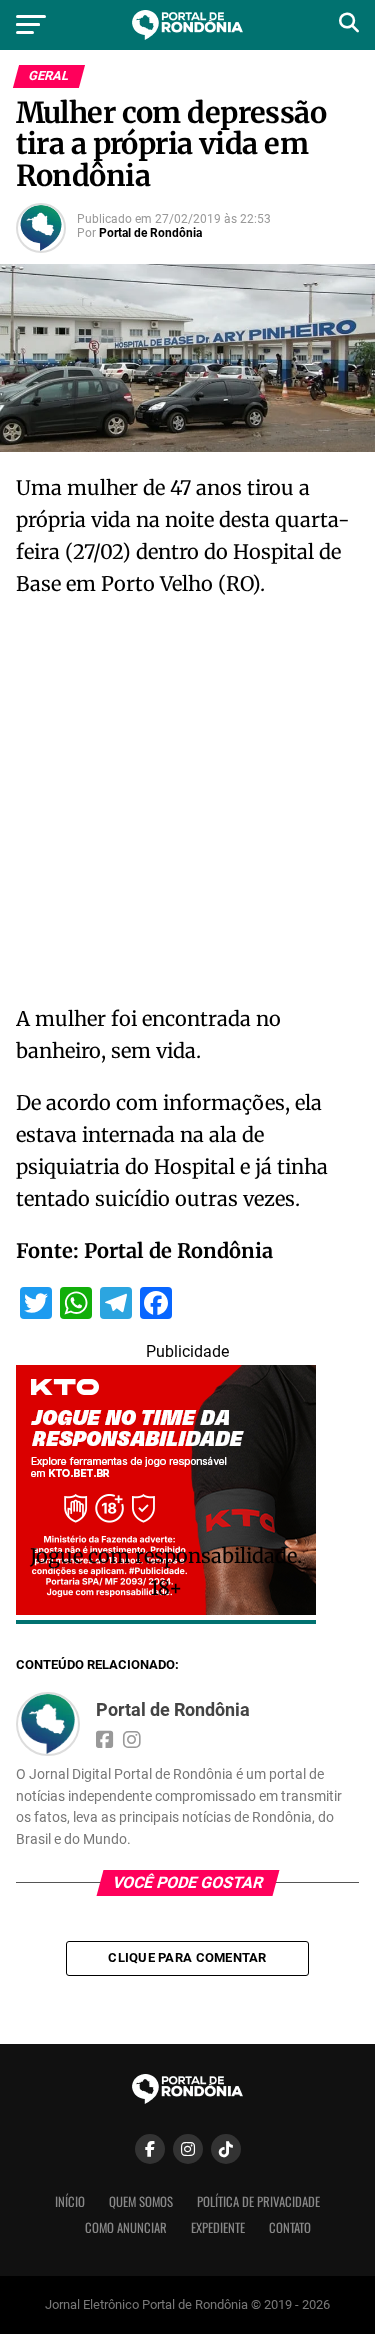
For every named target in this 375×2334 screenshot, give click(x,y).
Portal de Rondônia (150, 233)
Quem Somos (141, 2201)
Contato (290, 2227)
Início (70, 2201)
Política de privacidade (258, 2201)
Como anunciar (126, 2227)
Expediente (218, 2227)
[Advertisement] (187, 807)
